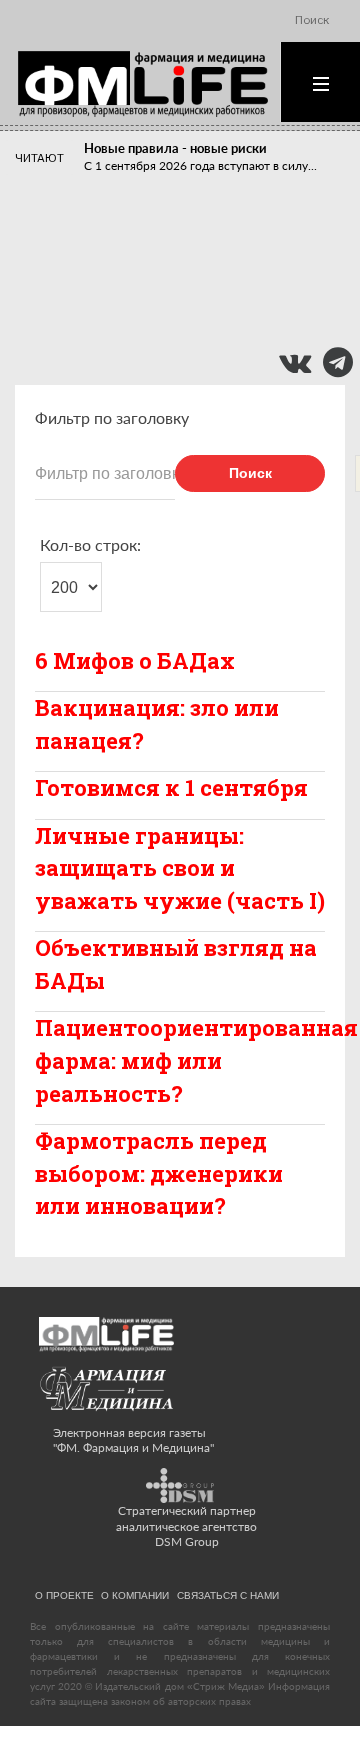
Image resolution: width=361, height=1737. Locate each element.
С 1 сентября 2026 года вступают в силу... (200, 165)
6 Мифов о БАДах (135, 660)
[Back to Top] (310, 1677)
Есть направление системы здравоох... (191, 318)
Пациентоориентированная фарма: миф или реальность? (196, 1060)
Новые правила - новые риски (175, 148)
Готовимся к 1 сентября (171, 787)
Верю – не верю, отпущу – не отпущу (195, 253)
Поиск (250, 473)
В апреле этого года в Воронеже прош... (196, 223)
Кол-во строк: (90, 544)
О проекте (64, 1595)
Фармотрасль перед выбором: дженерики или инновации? (159, 1173)
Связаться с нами (228, 1595)
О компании (135, 1595)
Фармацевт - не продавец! (163, 301)
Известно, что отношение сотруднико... (194, 270)
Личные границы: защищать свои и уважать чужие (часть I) (180, 868)
